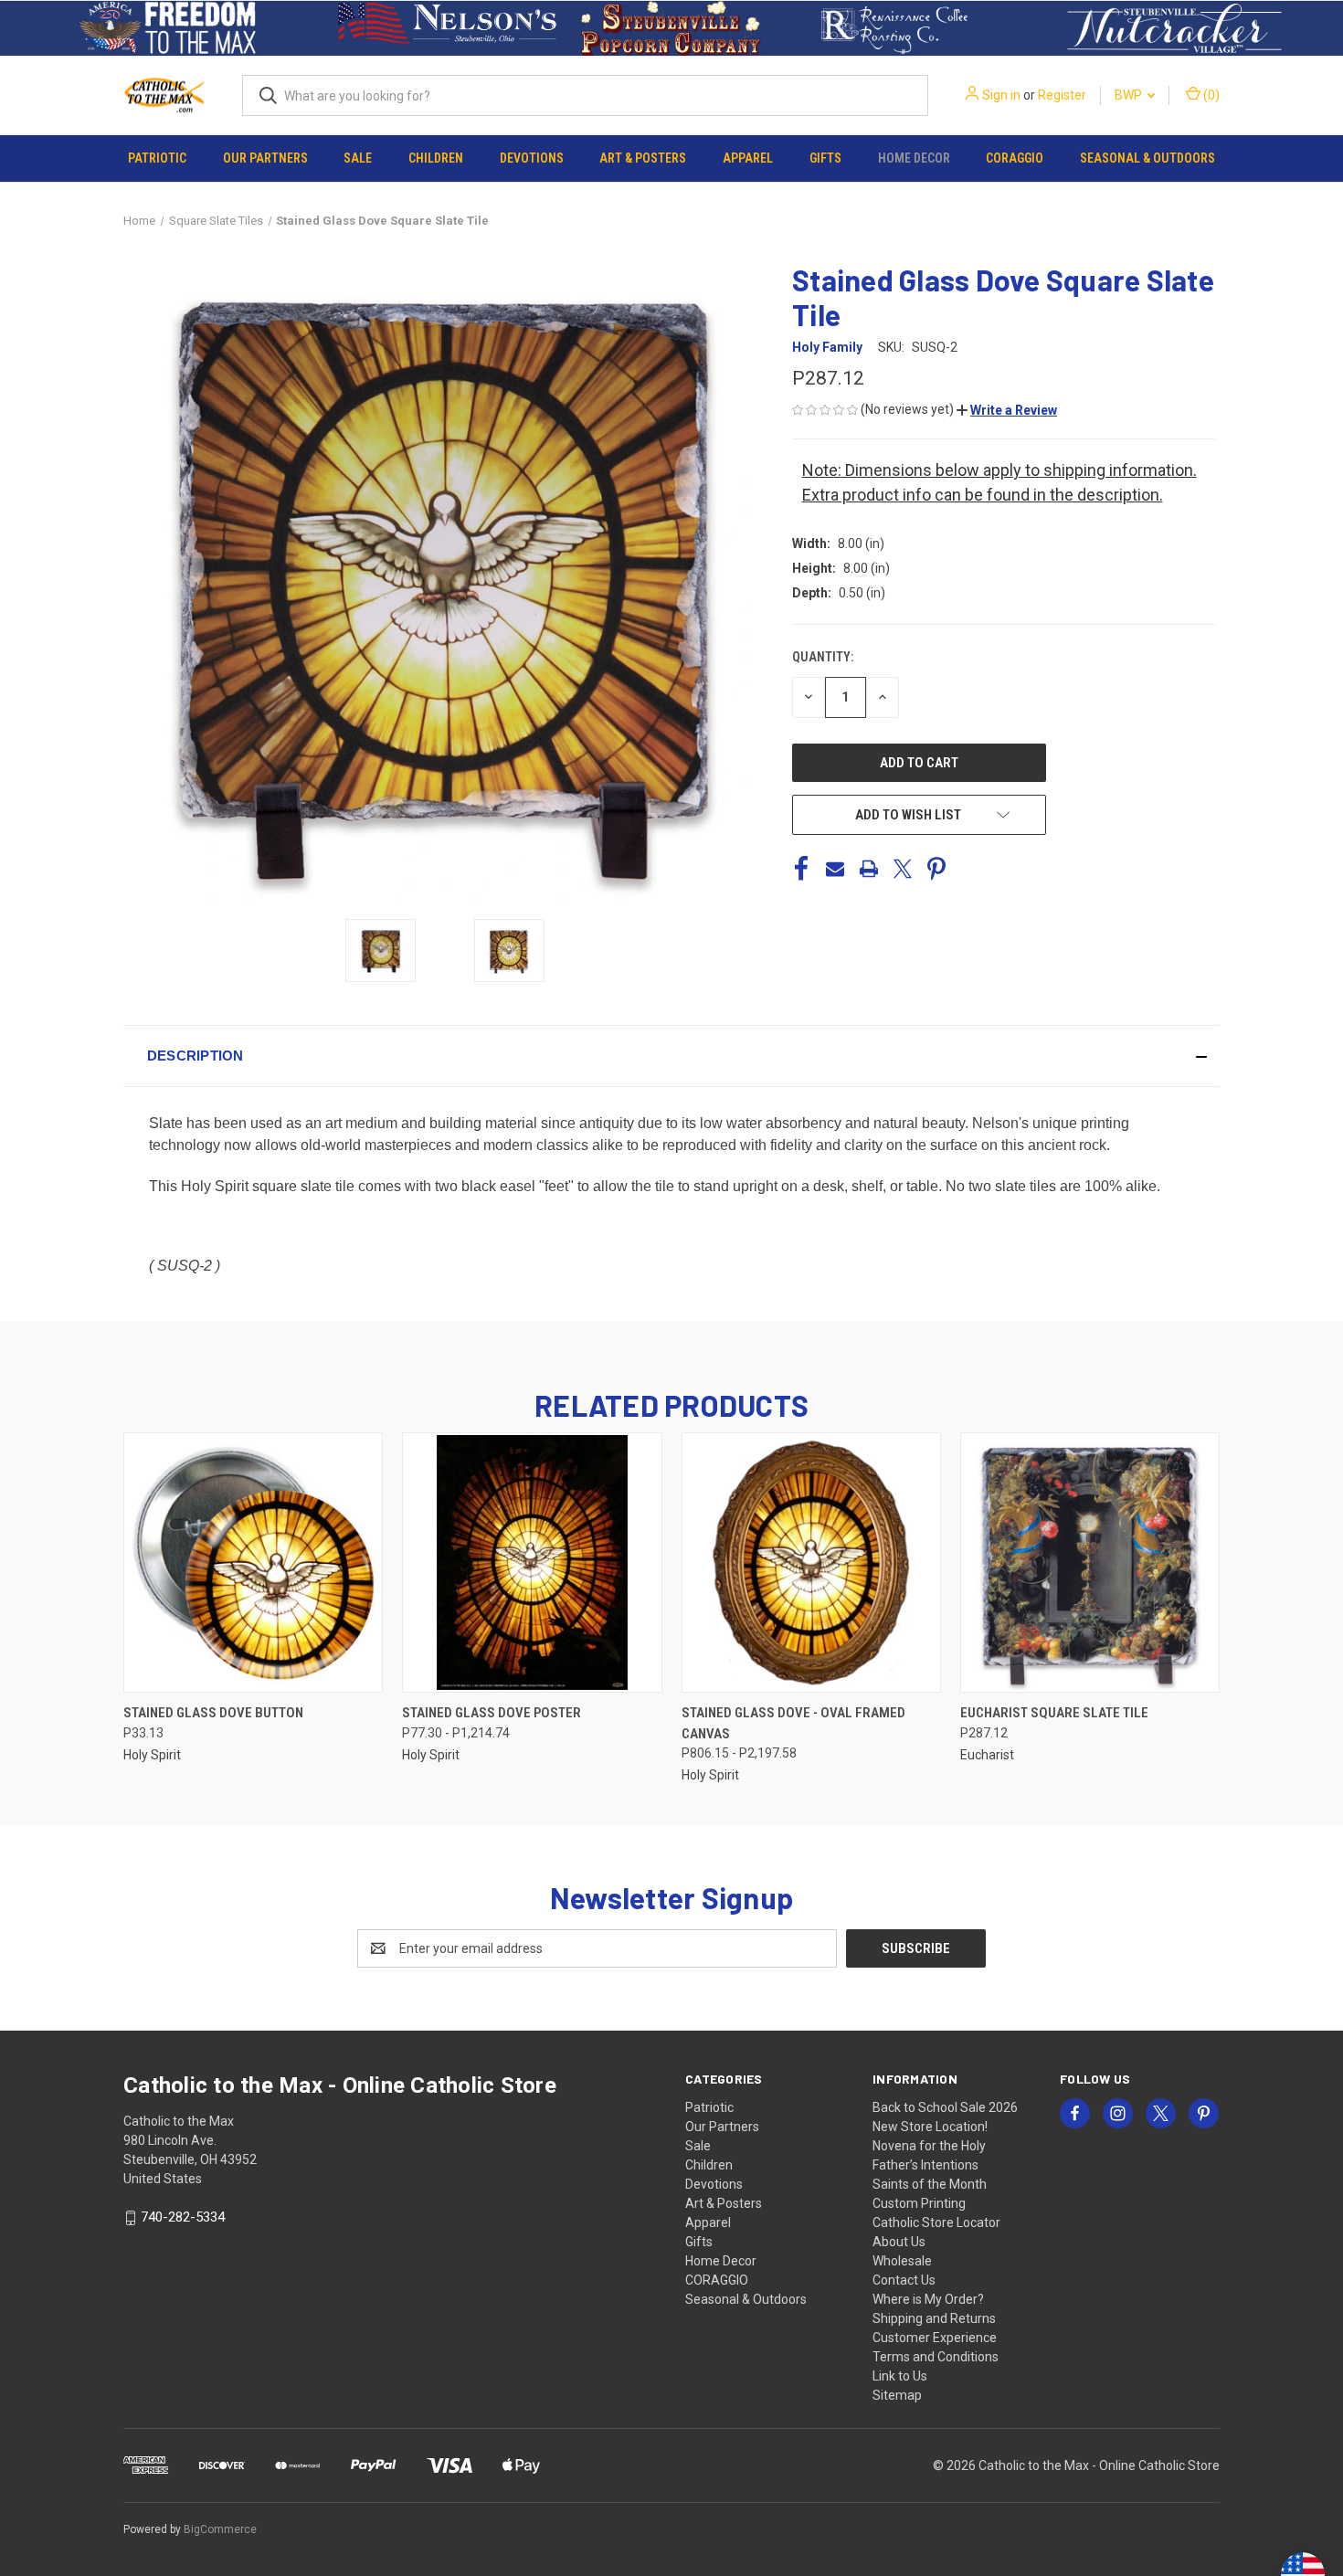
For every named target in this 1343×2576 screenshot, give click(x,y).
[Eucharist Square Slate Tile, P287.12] (1090, 1562)
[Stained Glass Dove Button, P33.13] (253, 1562)
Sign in (1001, 95)
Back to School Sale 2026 (945, 2107)
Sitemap (897, 2395)
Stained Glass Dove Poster (492, 1713)
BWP (1130, 95)
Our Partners (265, 158)
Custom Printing (919, 2203)
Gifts (825, 158)
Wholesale (902, 2261)
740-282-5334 (183, 2217)
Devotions (532, 158)
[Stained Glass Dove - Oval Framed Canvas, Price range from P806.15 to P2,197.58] (811, 1562)
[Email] (835, 869)
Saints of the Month (930, 2184)
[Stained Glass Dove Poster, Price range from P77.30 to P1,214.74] (532, 1562)
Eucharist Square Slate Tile (1054, 1713)
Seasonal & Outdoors (1147, 158)
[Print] (869, 869)
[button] (169, 28)
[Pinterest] (936, 869)
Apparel (748, 158)
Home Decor (914, 158)
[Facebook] (801, 869)
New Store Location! (930, 2127)
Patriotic (157, 158)
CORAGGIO (1015, 158)
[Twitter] (903, 869)
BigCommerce (220, 2529)
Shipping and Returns (934, 2318)
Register (1062, 95)
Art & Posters (643, 158)
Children (436, 158)
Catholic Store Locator (936, 2222)
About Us (899, 2242)
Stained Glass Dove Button (213, 1713)
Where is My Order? (928, 2299)
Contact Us (904, 2280)
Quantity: (823, 657)
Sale (358, 158)
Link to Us (900, 2376)
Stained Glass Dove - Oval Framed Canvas (793, 1723)
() (1210, 95)
